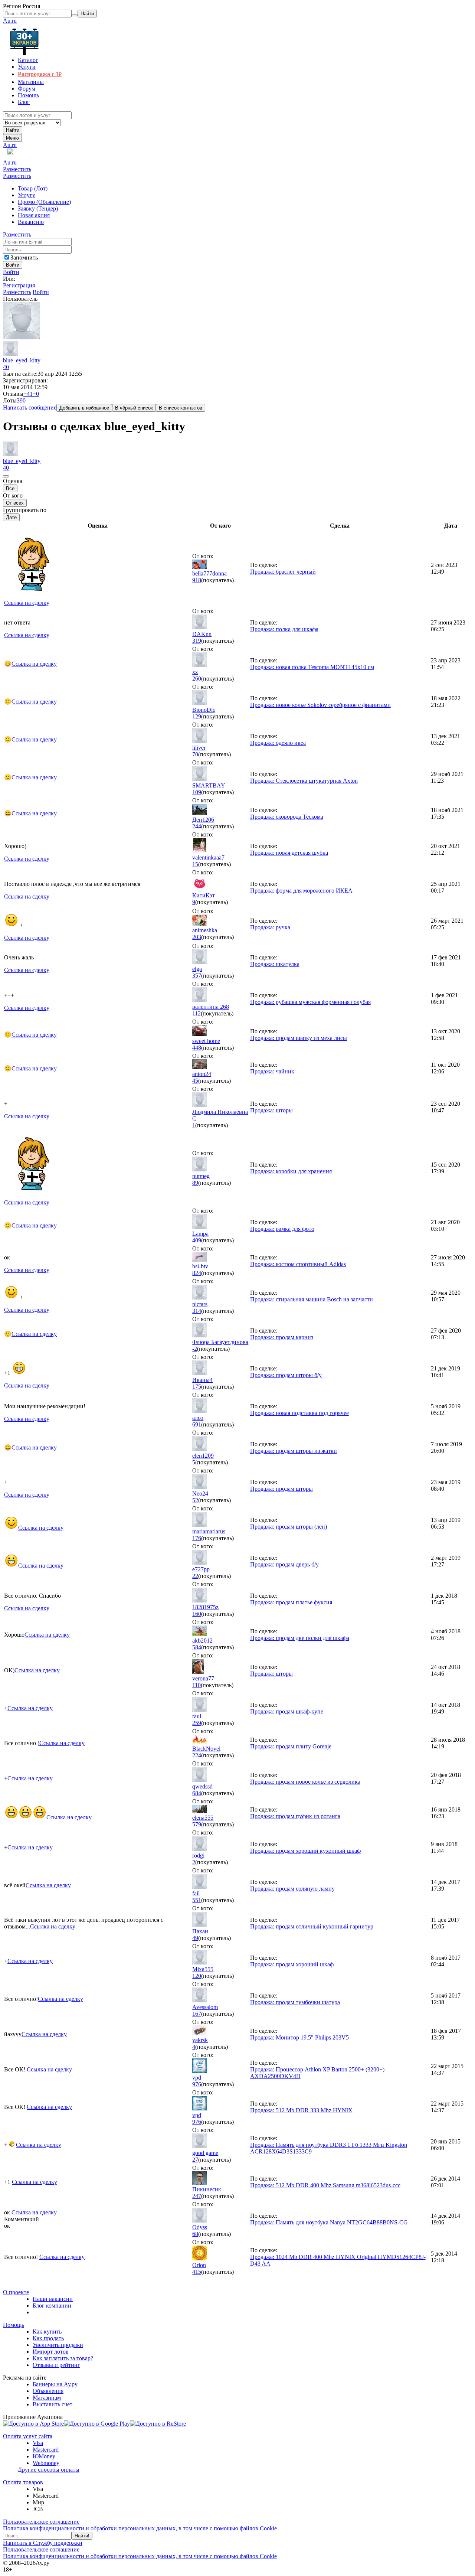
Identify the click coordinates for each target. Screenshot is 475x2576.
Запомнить (24, 257)
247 (197, 2196)
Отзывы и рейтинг (56, 2365)
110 (196, 1685)
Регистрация (19, 285)
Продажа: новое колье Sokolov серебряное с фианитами (320, 705)
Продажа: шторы (271, 1110)
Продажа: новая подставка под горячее (299, 1413)
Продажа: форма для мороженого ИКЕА (301, 891)
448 (197, 1048)
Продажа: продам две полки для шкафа (300, 1638)
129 (197, 716)
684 (197, 1793)
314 (197, 1311)
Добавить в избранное (84, 408)
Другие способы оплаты (49, 2470)
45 (195, 1081)
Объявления (48, 2391)
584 (197, 1647)
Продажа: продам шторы (281, 1489)
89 (195, 1183)
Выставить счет (53, 2404)
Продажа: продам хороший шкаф (292, 1964)
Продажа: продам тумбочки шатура (295, 2002)
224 (197, 1755)
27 (195, 2160)
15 (195, 864)
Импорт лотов (51, 2352)
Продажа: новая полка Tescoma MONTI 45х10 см (312, 667)
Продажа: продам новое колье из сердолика (305, 1782)
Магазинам (47, 2398)
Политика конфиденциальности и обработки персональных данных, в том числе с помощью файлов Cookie (140, 2528)
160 (197, 1614)
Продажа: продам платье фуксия (291, 1602)
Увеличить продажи (58, 2345)
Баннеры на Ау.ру (55, 2384)
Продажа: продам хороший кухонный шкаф (305, 1851)
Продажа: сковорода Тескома (287, 817)
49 (195, 1938)
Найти (13, 130)
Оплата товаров (23, 2482)
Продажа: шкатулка (275, 964)
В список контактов (181, 408)
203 (197, 937)
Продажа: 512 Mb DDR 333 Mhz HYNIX (301, 2110)
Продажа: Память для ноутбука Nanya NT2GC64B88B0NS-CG (329, 2222)
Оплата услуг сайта (28, 2436)
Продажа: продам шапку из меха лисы (299, 1038)
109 (197, 792)
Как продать (48, 2338)
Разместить (17, 169)
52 (195, 1500)
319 (197, 641)
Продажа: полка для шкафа (284, 629)
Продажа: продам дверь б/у (284, 1564)
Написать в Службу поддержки (43, 2543)
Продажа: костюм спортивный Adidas (298, 1264)
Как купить (47, 2332)
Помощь (14, 2325)
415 (197, 2272)
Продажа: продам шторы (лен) (289, 1527)
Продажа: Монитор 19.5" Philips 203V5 (299, 2037)
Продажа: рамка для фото (282, 1229)
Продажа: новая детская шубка (289, 853)
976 (197, 2084)
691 (197, 1424)
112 (196, 1013)
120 (197, 1976)
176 (197, 1538)
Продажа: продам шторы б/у (286, 1375)
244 (197, 826)
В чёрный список (134, 408)
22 (195, 1576)
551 (197, 1900)
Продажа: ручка (270, 927)
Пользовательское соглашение (41, 2522)
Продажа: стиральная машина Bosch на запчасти (312, 1299)
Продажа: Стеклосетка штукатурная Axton (304, 781)
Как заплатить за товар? (63, 2358)
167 (197, 2014)
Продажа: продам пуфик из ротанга (295, 1816)
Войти (11, 272)
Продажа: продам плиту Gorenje (291, 1746)
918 (197, 580)
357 (197, 976)
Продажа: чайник (272, 1071)
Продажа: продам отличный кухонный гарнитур (312, 1926)
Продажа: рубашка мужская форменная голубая (310, 1002)
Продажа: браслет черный (283, 572)
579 (197, 1824)
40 (6, 367)
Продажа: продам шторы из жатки (294, 1451)
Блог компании (52, 2306)
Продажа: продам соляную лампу (292, 1889)
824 (197, 1273)
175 (197, 1387)
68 (195, 2234)
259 (197, 1723)
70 (195, 754)
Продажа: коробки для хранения (291, 1171)
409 (197, 1240)
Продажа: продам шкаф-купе (287, 1711)
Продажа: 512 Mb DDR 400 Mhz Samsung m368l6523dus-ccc (325, 2185)
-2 (195, 1349)
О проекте (16, 2292)
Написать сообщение (30, 407)
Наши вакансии (53, 2299)
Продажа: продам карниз (282, 1337)
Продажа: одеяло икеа (278, 743)
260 (197, 679)
